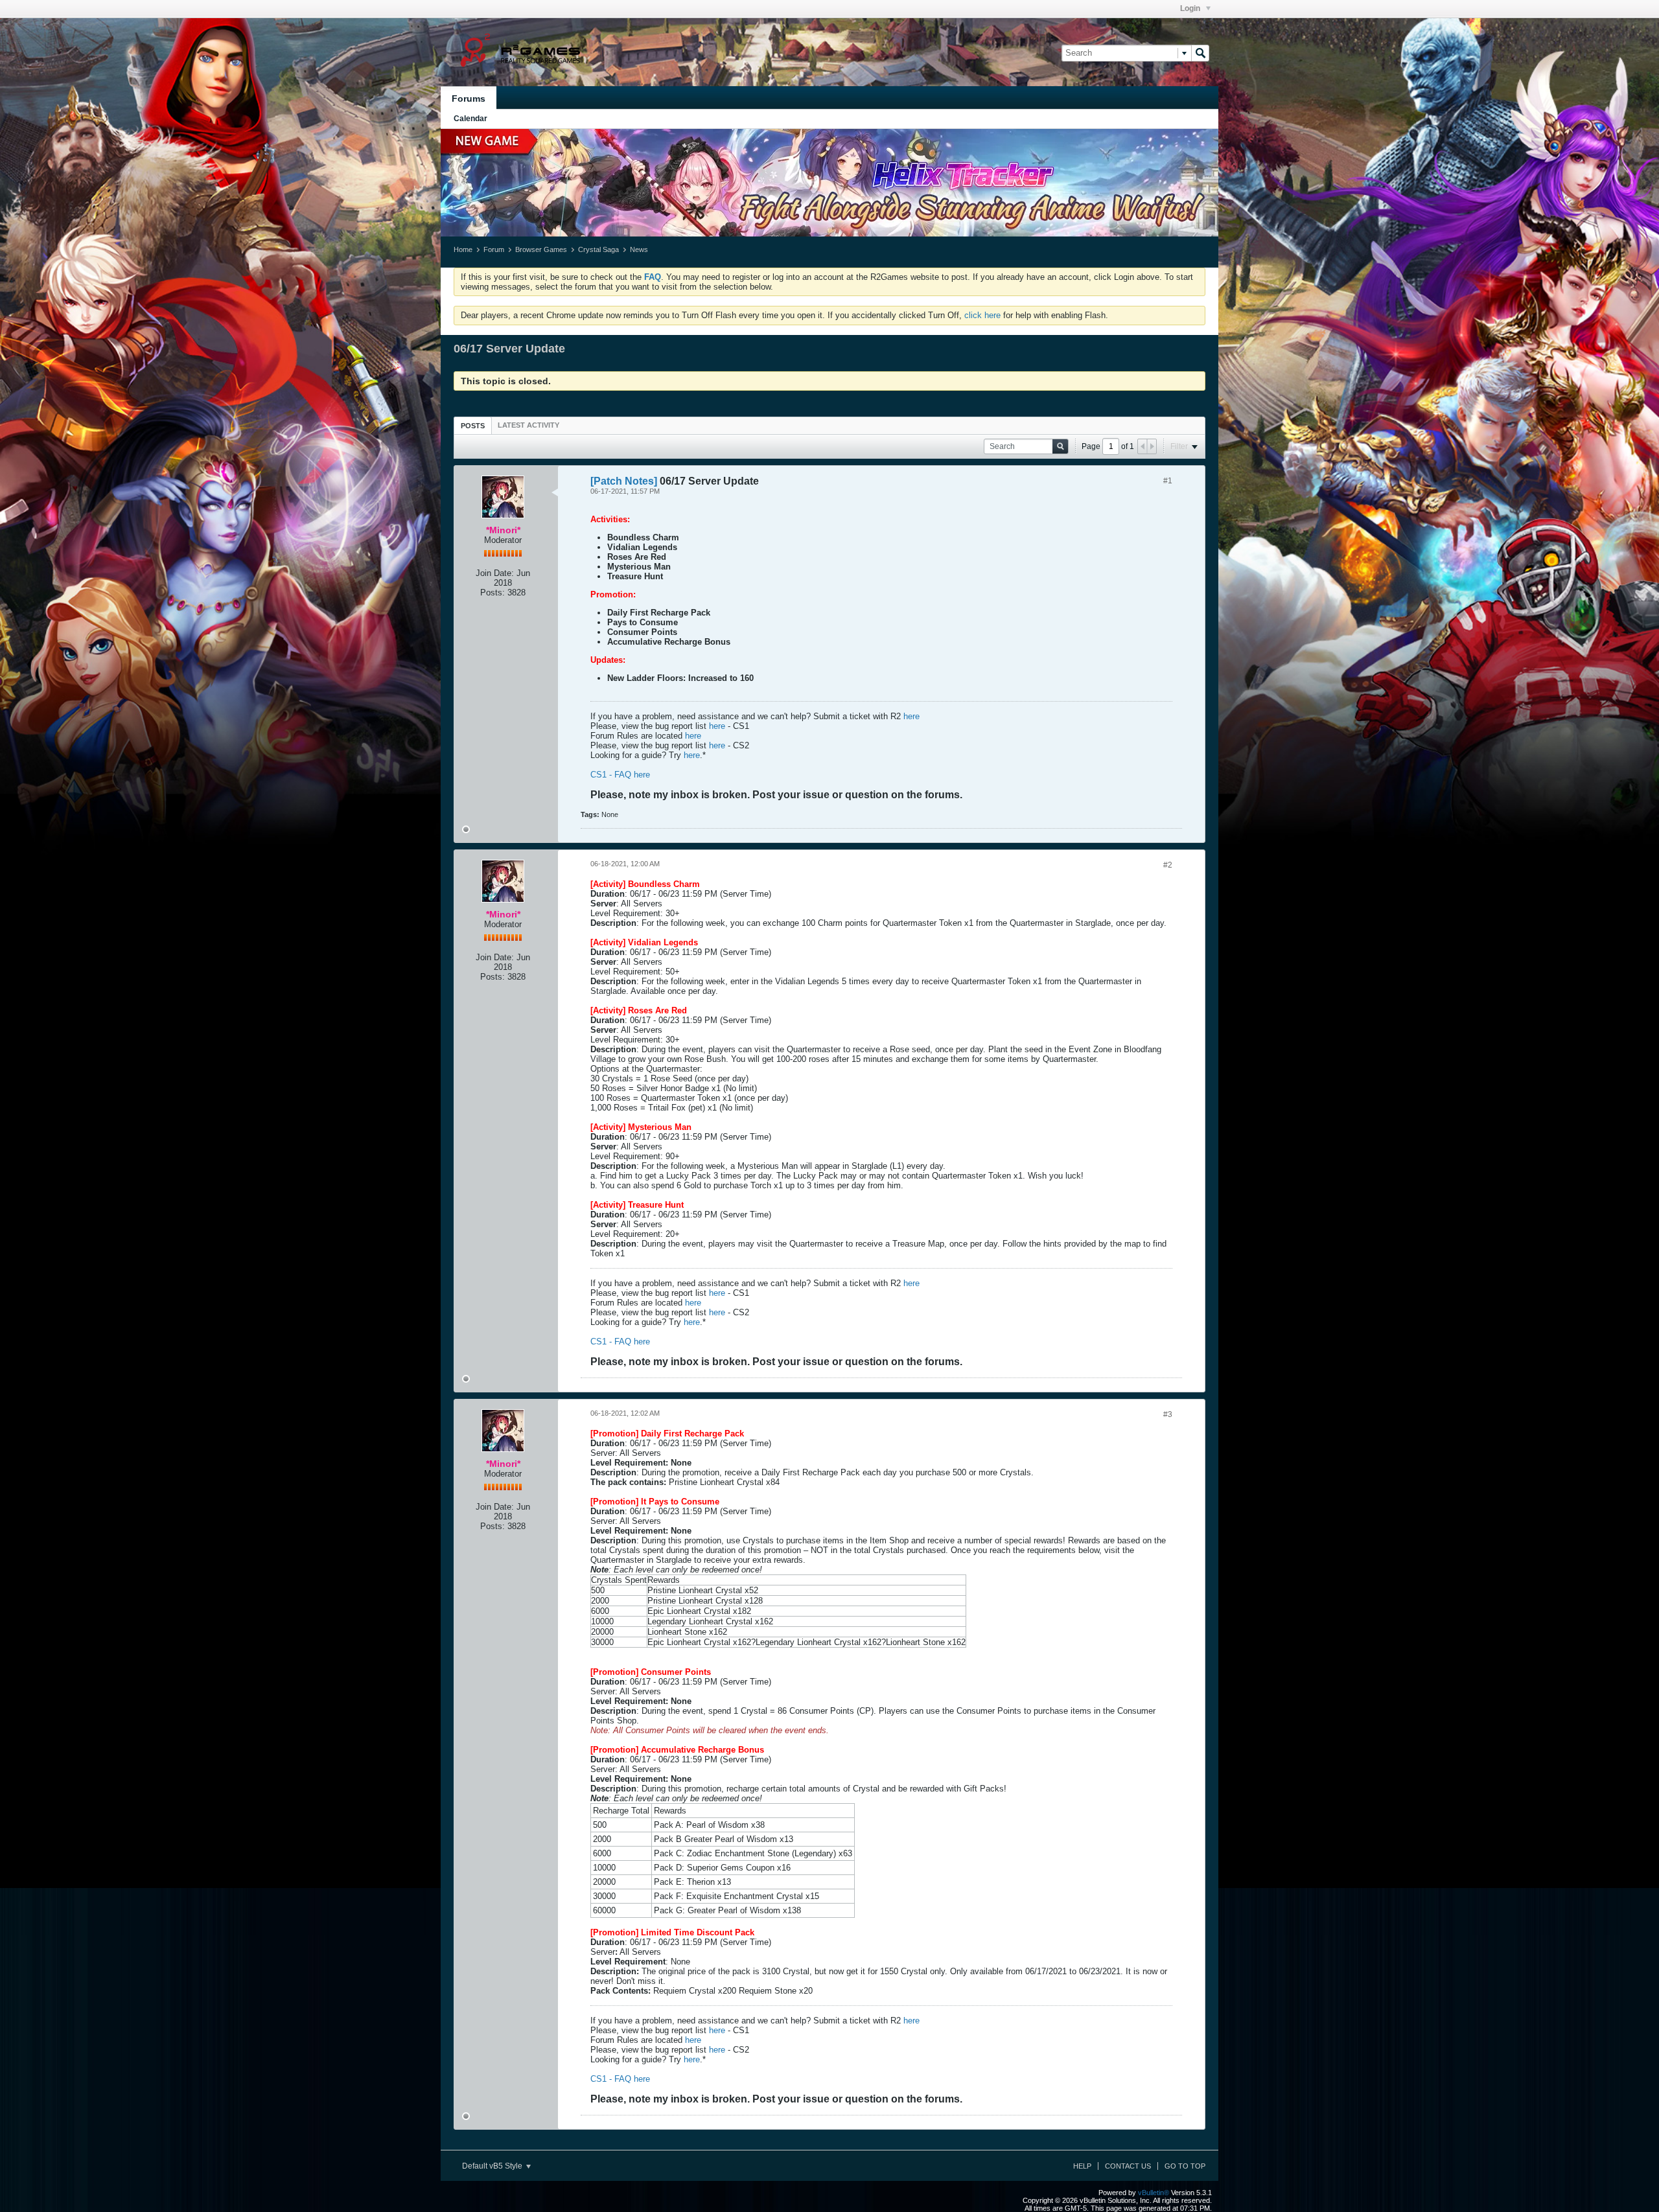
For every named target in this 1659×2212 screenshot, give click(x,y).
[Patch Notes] (624, 481)
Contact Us (1128, 2166)
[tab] (473, 425)
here (911, 716)
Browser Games (541, 249)
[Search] (1200, 53)
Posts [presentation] (473, 426)
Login (1191, 8)
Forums (469, 98)
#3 (1168, 1414)
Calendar (470, 119)
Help (1082, 2166)
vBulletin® (1154, 2193)
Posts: (493, 593)
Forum (494, 249)
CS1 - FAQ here (620, 775)
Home (463, 249)
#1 (1168, 481)
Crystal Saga (598, 249)
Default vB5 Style (493, 2166)
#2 (1168, 865)
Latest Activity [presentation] (528, 425)
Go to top (1185, 2166)
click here (982, 315)
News (639, 249)
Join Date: (495, 573)
